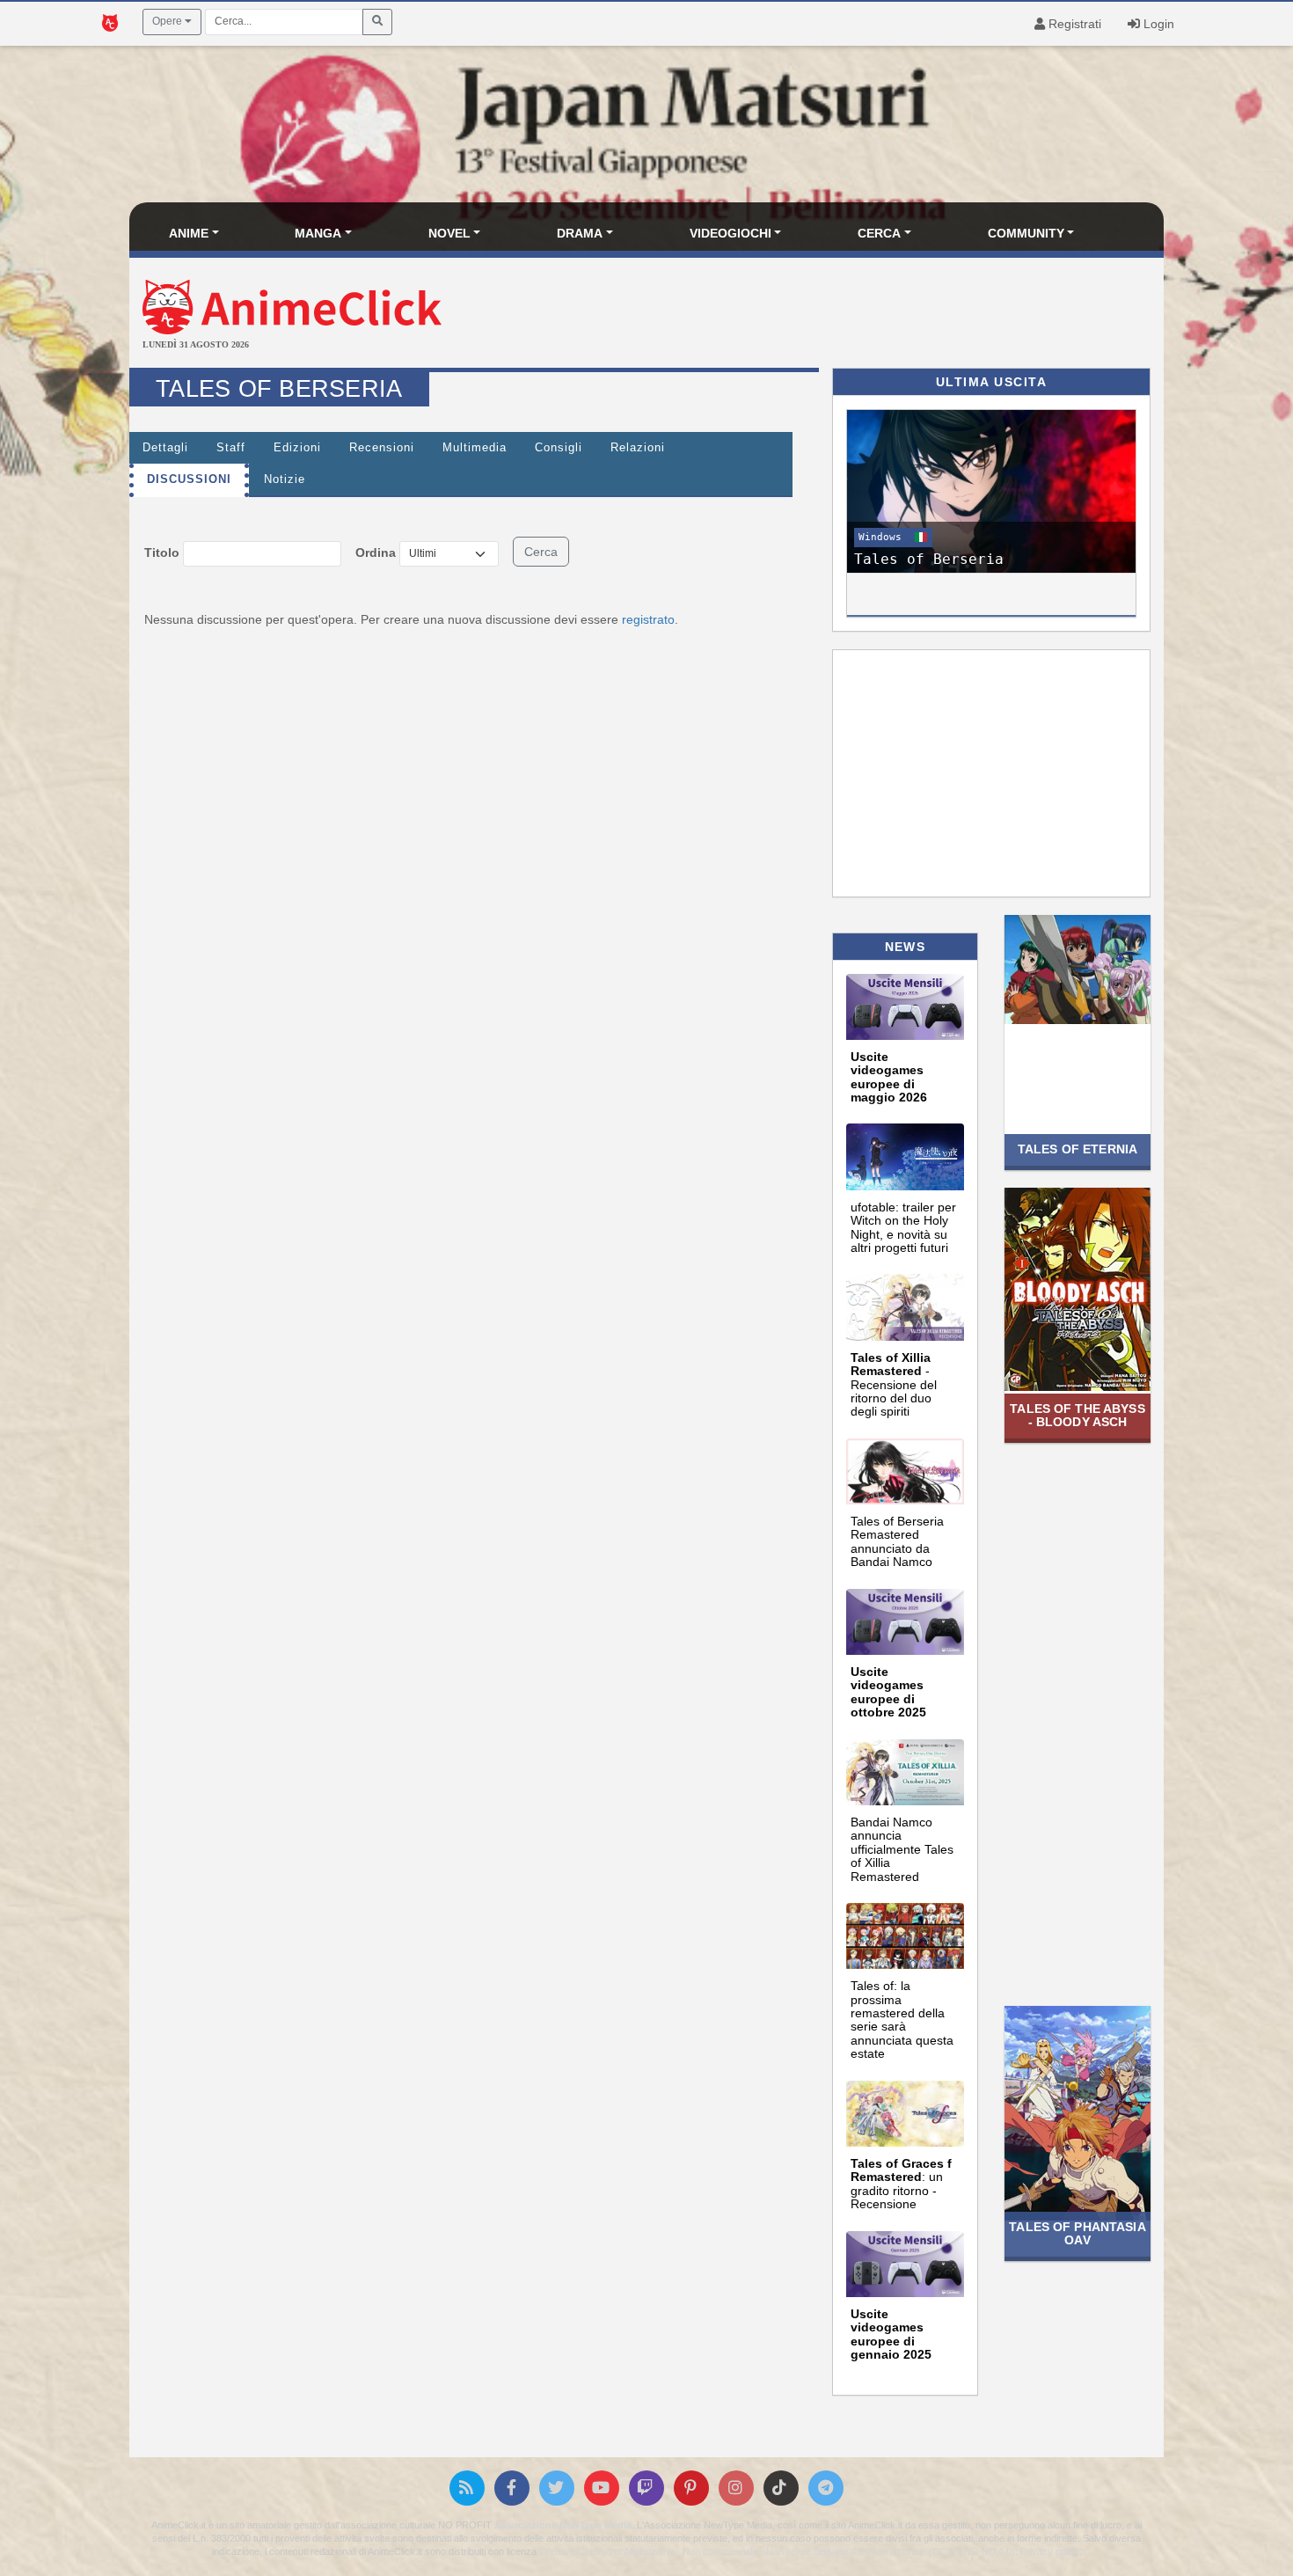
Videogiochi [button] (731, 233)
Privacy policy (1050, 2551)
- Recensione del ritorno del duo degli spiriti (894, 1385)
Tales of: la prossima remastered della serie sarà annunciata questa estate (902, 2020)
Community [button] (1026, 233)
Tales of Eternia (1077, 1149)
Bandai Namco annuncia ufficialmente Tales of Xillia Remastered (902, 1849)
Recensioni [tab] (382, 448)
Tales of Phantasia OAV (1077, 2233)
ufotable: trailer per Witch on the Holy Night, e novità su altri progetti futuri (903, 1227)
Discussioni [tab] (189, 479)
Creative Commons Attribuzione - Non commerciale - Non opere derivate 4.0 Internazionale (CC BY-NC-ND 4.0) (777, 2551)
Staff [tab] (231, 448)
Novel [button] (449, 233)
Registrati (1073, 24)
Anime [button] (189, 233)
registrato (648, 619)
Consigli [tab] (559, 448)
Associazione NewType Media (563, 2525)
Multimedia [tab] (475, 448)
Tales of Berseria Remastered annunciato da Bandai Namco (897, 1541)
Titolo (162, 553)
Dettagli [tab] (165, 448)
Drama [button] (580, 233)
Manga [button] (318, 233)
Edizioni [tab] (297, 448)
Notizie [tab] (285, 479)
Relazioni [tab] (638, 448)
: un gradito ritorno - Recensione (901, 2184)
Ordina (376, 553)
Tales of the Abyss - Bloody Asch (1077, 1415)
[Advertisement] (819, 315)
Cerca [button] (879, 233)
